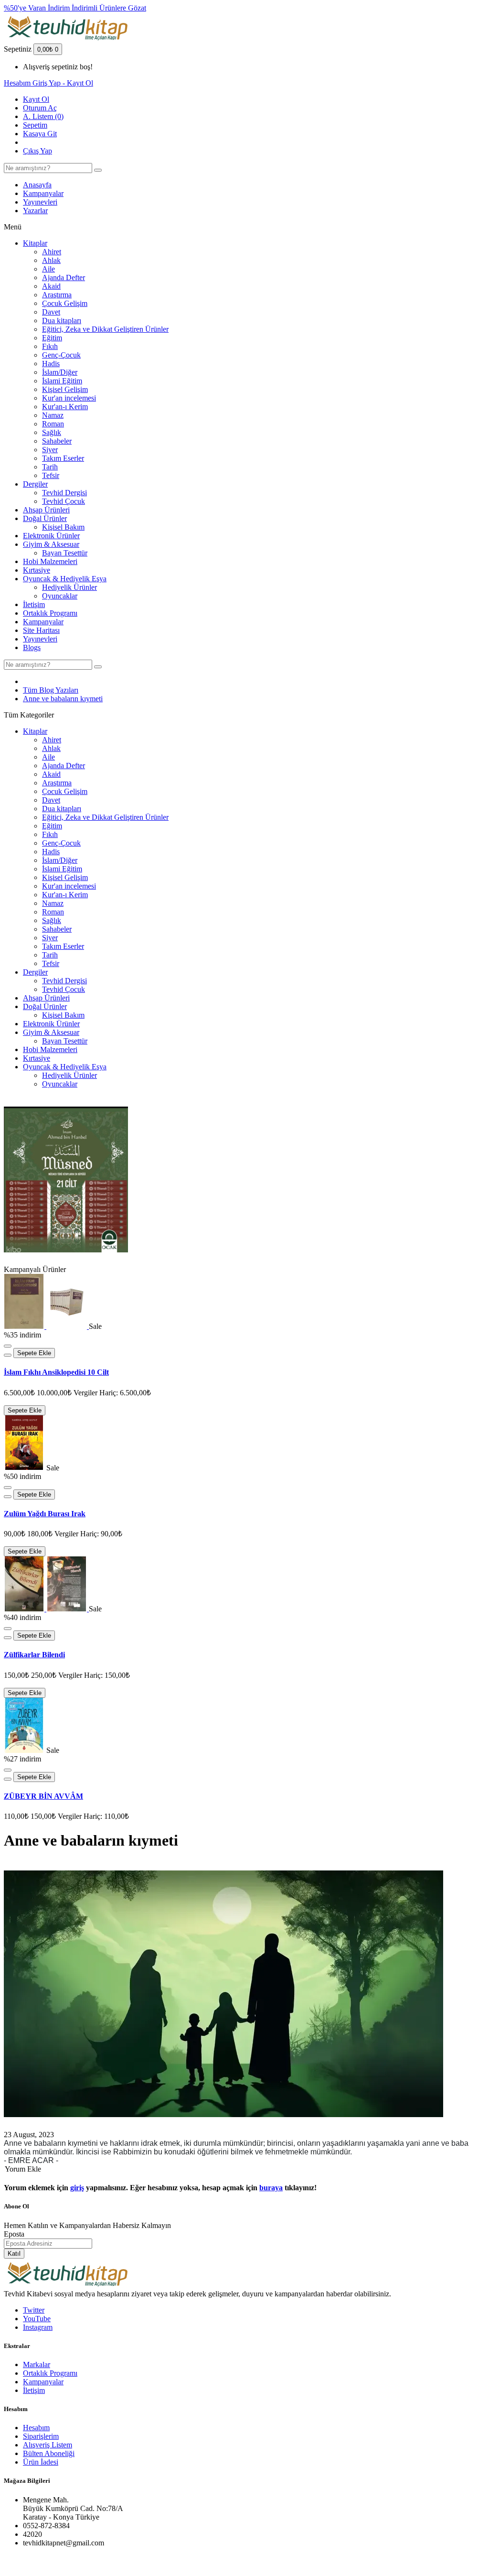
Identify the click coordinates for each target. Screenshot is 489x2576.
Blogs (32, 647)
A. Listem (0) (43, 116)
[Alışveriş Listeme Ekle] (8, 1346)
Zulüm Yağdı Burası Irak (45, 1514)
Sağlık (52, 432)
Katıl (14, 2254)
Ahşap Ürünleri (46, 510)
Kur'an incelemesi (69, 398)
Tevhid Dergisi (64, 493)
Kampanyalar (43, 193)
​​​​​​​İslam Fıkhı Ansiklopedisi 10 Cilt (56, 1372)
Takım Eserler (63, 458)
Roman (53, 424)
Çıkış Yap (37, 151)
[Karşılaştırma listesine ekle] (8, 1355)
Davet (51, 312)
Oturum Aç (40, 108)
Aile (48, 269)
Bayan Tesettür (65, 553)
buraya (271, 2188)
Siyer (50, 450)
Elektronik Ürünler (51, 536)
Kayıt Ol (36, 99)
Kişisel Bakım (63, 527)
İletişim (34, 604)
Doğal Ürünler (45, 518)
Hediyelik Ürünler (69, 587)
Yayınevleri (40, 202)
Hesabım (36, 2428)
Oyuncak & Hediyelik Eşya (65, 579)
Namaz (53, 415)
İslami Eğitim (62, 381)
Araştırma (57, 295)
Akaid (51, 286)
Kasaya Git (40, 134)
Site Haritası (41, 630)
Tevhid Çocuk (64, 501)
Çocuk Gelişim (65, 303)
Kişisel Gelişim (65, 389)
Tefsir (51, 475)
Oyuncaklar (60, 596)
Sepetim (35, 125)
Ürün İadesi (41, 2462)
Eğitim (52, 338)
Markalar (37, 2364)
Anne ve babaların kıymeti (63, 699)
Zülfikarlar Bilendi (34, 1655)
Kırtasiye (37, 570)
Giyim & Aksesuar (51, 544)
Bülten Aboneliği (49, 2453)
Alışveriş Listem (48, 2445)
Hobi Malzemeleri (50, 561)
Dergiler (35, 484)
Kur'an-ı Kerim (65, 407)
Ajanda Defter (64, 277)
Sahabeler (57, 441)
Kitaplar (35, 243)
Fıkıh (50, 346)
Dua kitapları (62, 321)
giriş (77, 2188)
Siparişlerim (41, 2436)
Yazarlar (35, 211)
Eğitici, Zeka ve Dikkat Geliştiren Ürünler (105, 329)
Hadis (51, 364)
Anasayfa (37, 185)
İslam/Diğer (60, 372)
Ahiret (52, 252)
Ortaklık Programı (50, 613)
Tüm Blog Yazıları (51, 690)
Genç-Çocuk (61, 355)
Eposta (14, 2234)
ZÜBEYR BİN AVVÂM (43, 1796)
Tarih (50, 467)
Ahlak (51, 260)
